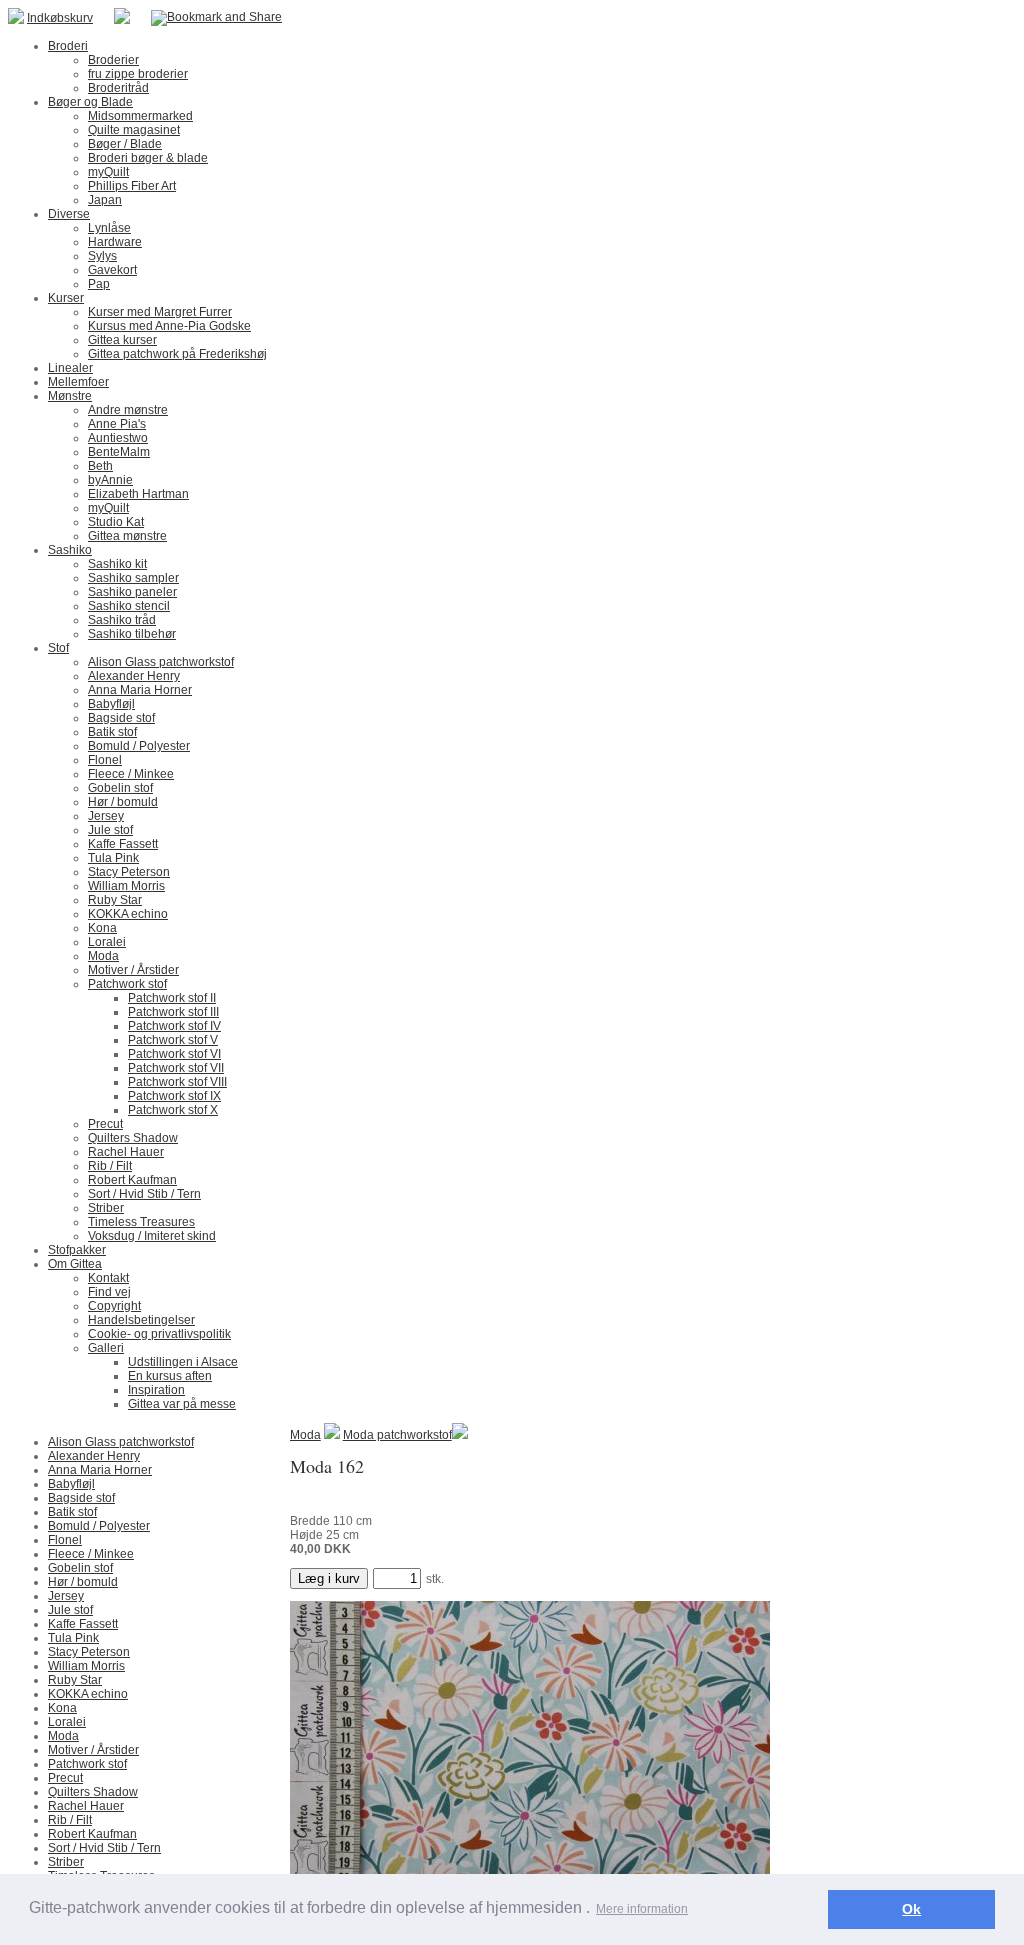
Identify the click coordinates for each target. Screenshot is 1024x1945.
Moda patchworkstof (397, 1435)
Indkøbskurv (60, 18)
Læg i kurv (329, 1578)
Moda (305, 1435)
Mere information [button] (642, 1909)
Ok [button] (911, 1909)
